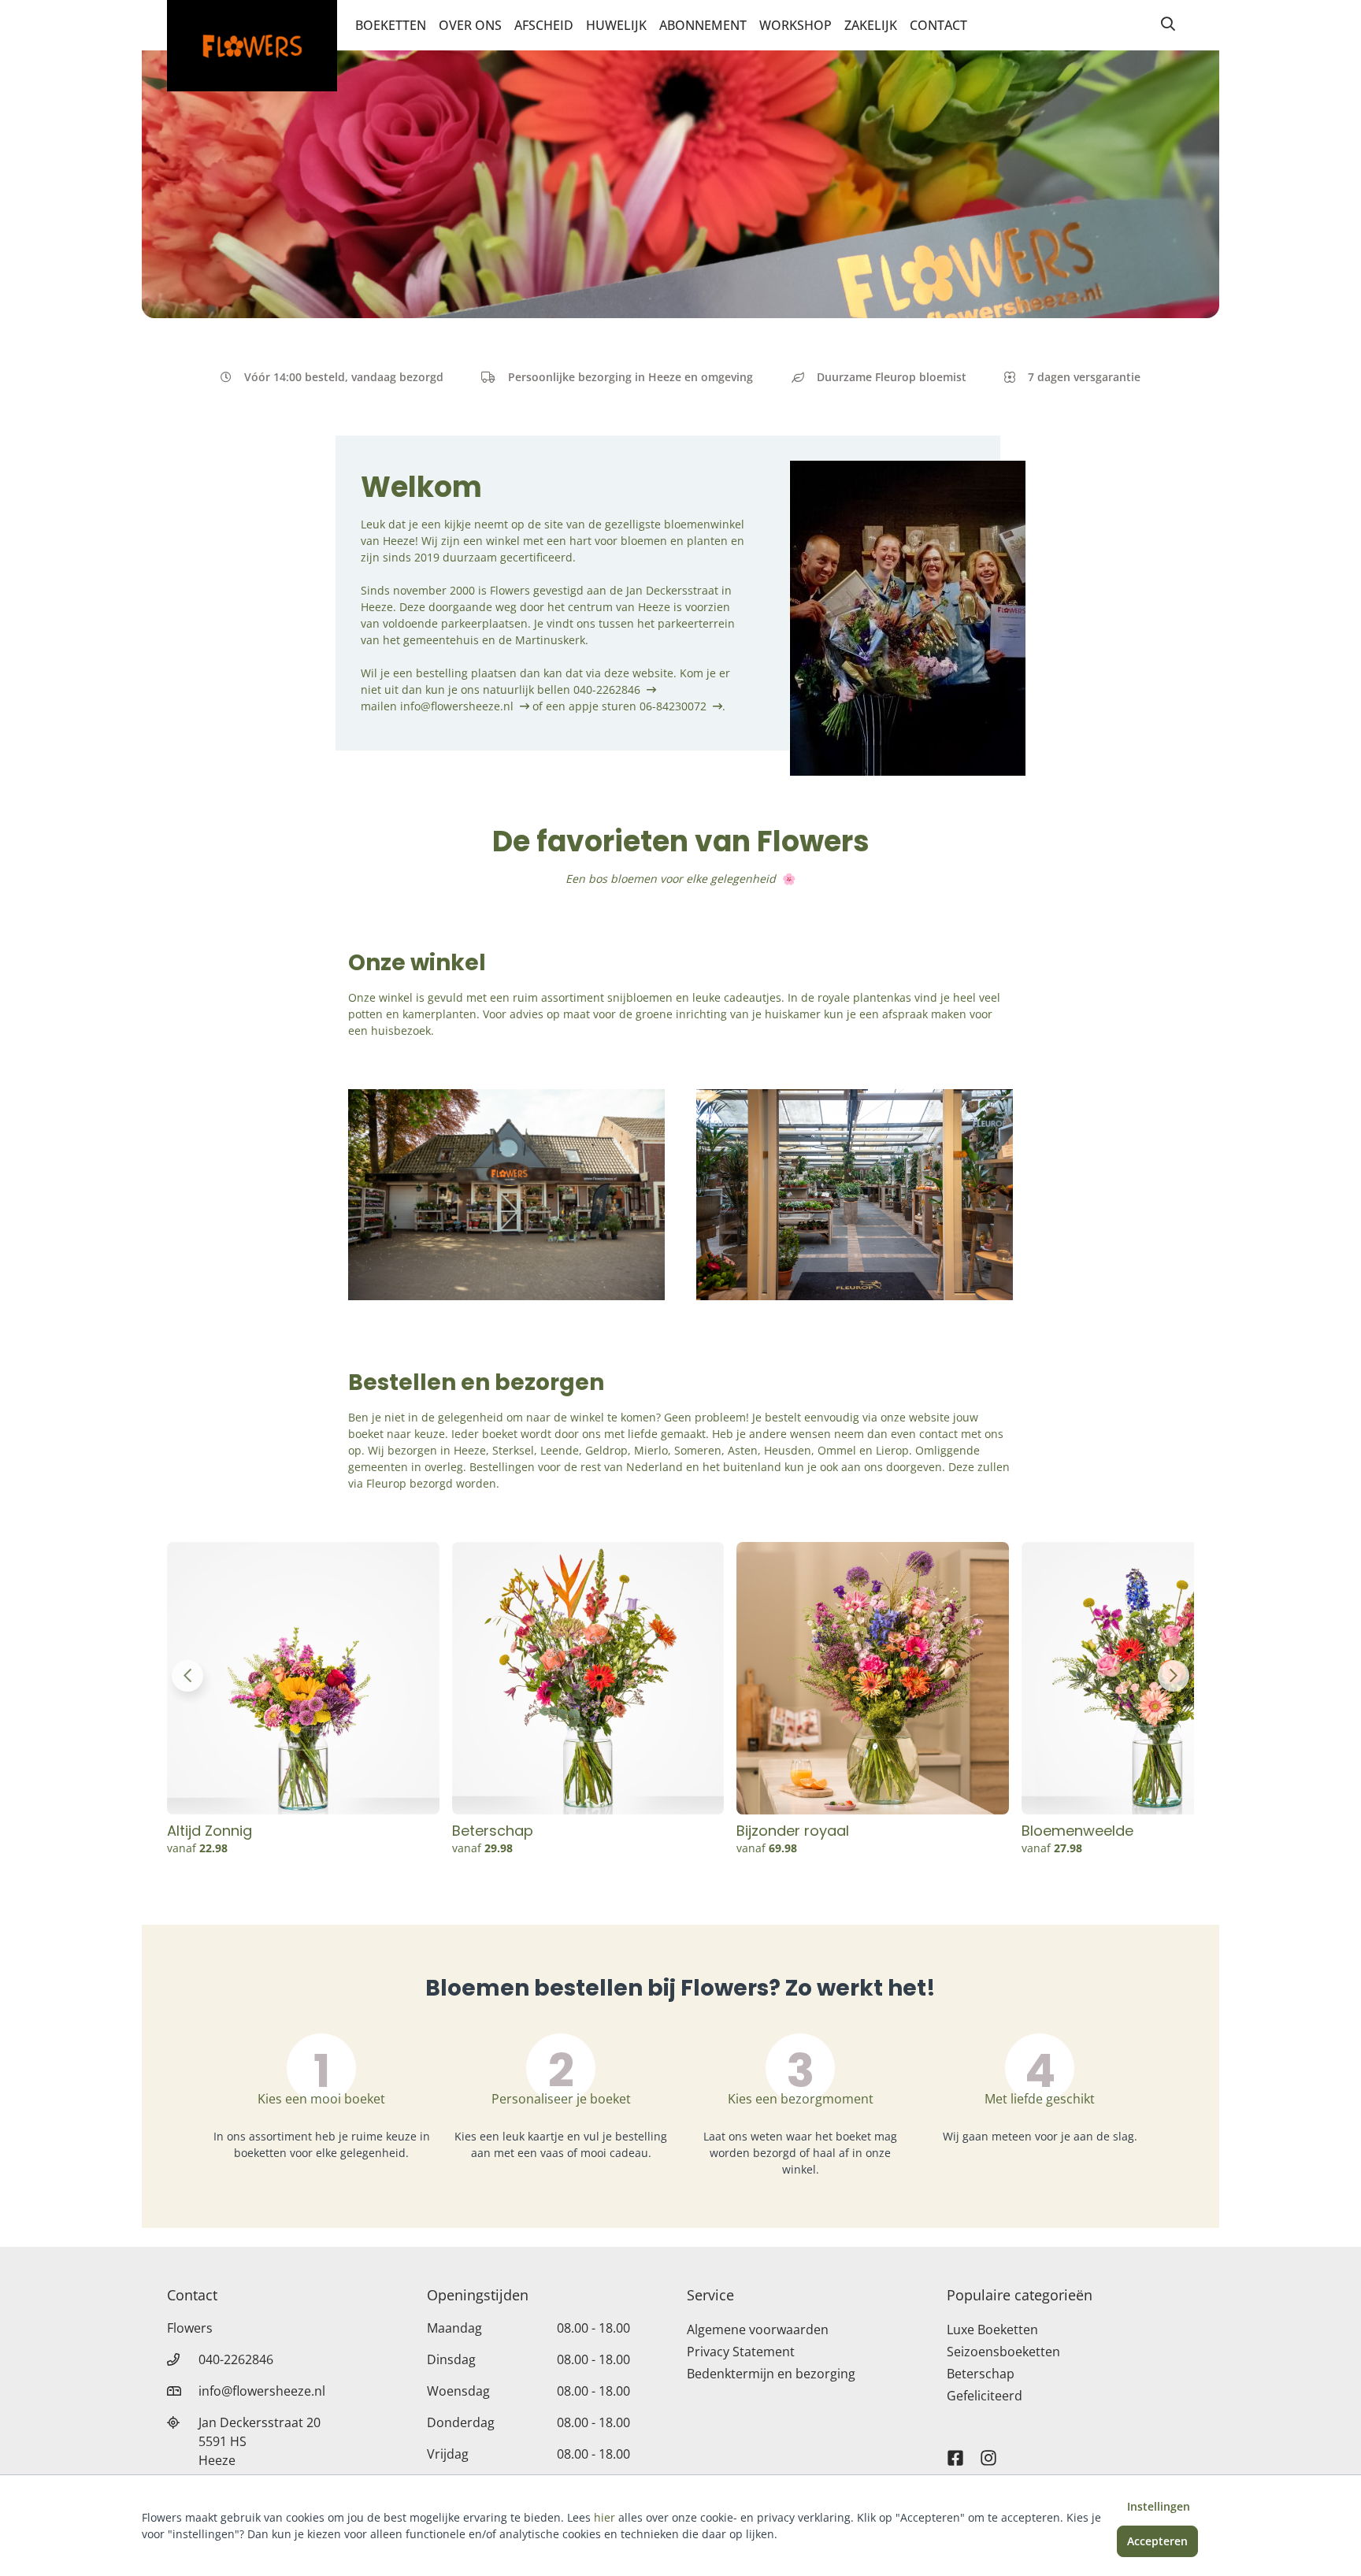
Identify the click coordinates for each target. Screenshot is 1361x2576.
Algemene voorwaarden (758, 2330)
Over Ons (470, 25)
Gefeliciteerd (985, 2396)
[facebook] (955, 2451)
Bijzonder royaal (793, 1831)
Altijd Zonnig (210, 1831)
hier (604, 2517)
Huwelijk (616, 25)
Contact (938, 25)
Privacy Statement (741, 2352)
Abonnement (703, 25)
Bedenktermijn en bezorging (771, 2374)
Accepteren (1157, 2541)
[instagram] (988, 2451)
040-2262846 (607, 689)
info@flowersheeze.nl (457, 706)
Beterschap (493, 1831)
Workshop (795, 25)
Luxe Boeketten (992, 2330)
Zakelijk (871, 25)
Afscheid (544, 25)
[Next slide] (1174, 1676)
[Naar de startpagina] (252, 46)
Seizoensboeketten (1003, 2352)
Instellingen (1159, 2506)
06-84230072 (673, 706)
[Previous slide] (187, 1676)
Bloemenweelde (1077, 1831)
